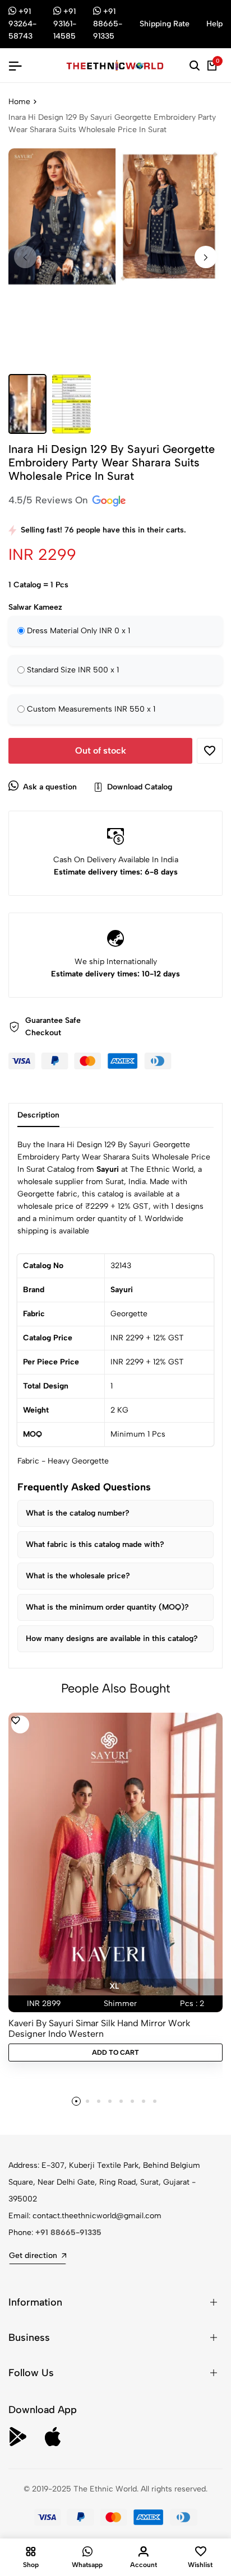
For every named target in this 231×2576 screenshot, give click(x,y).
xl (114, 1986)
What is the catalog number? (78, 1513)
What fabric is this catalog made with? (95, 1544)
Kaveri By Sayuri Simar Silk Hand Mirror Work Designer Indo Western (99, 2028)
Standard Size (73, 670)
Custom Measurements (91, 709)
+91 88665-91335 (68, 2233)
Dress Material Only (78, 631)
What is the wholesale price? (78, 1576)
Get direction (33, 2255)
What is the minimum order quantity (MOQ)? (107, 1607)
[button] (206, 257)
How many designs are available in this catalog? (112, 1638)
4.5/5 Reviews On (50, 500)
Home (19, 102)
